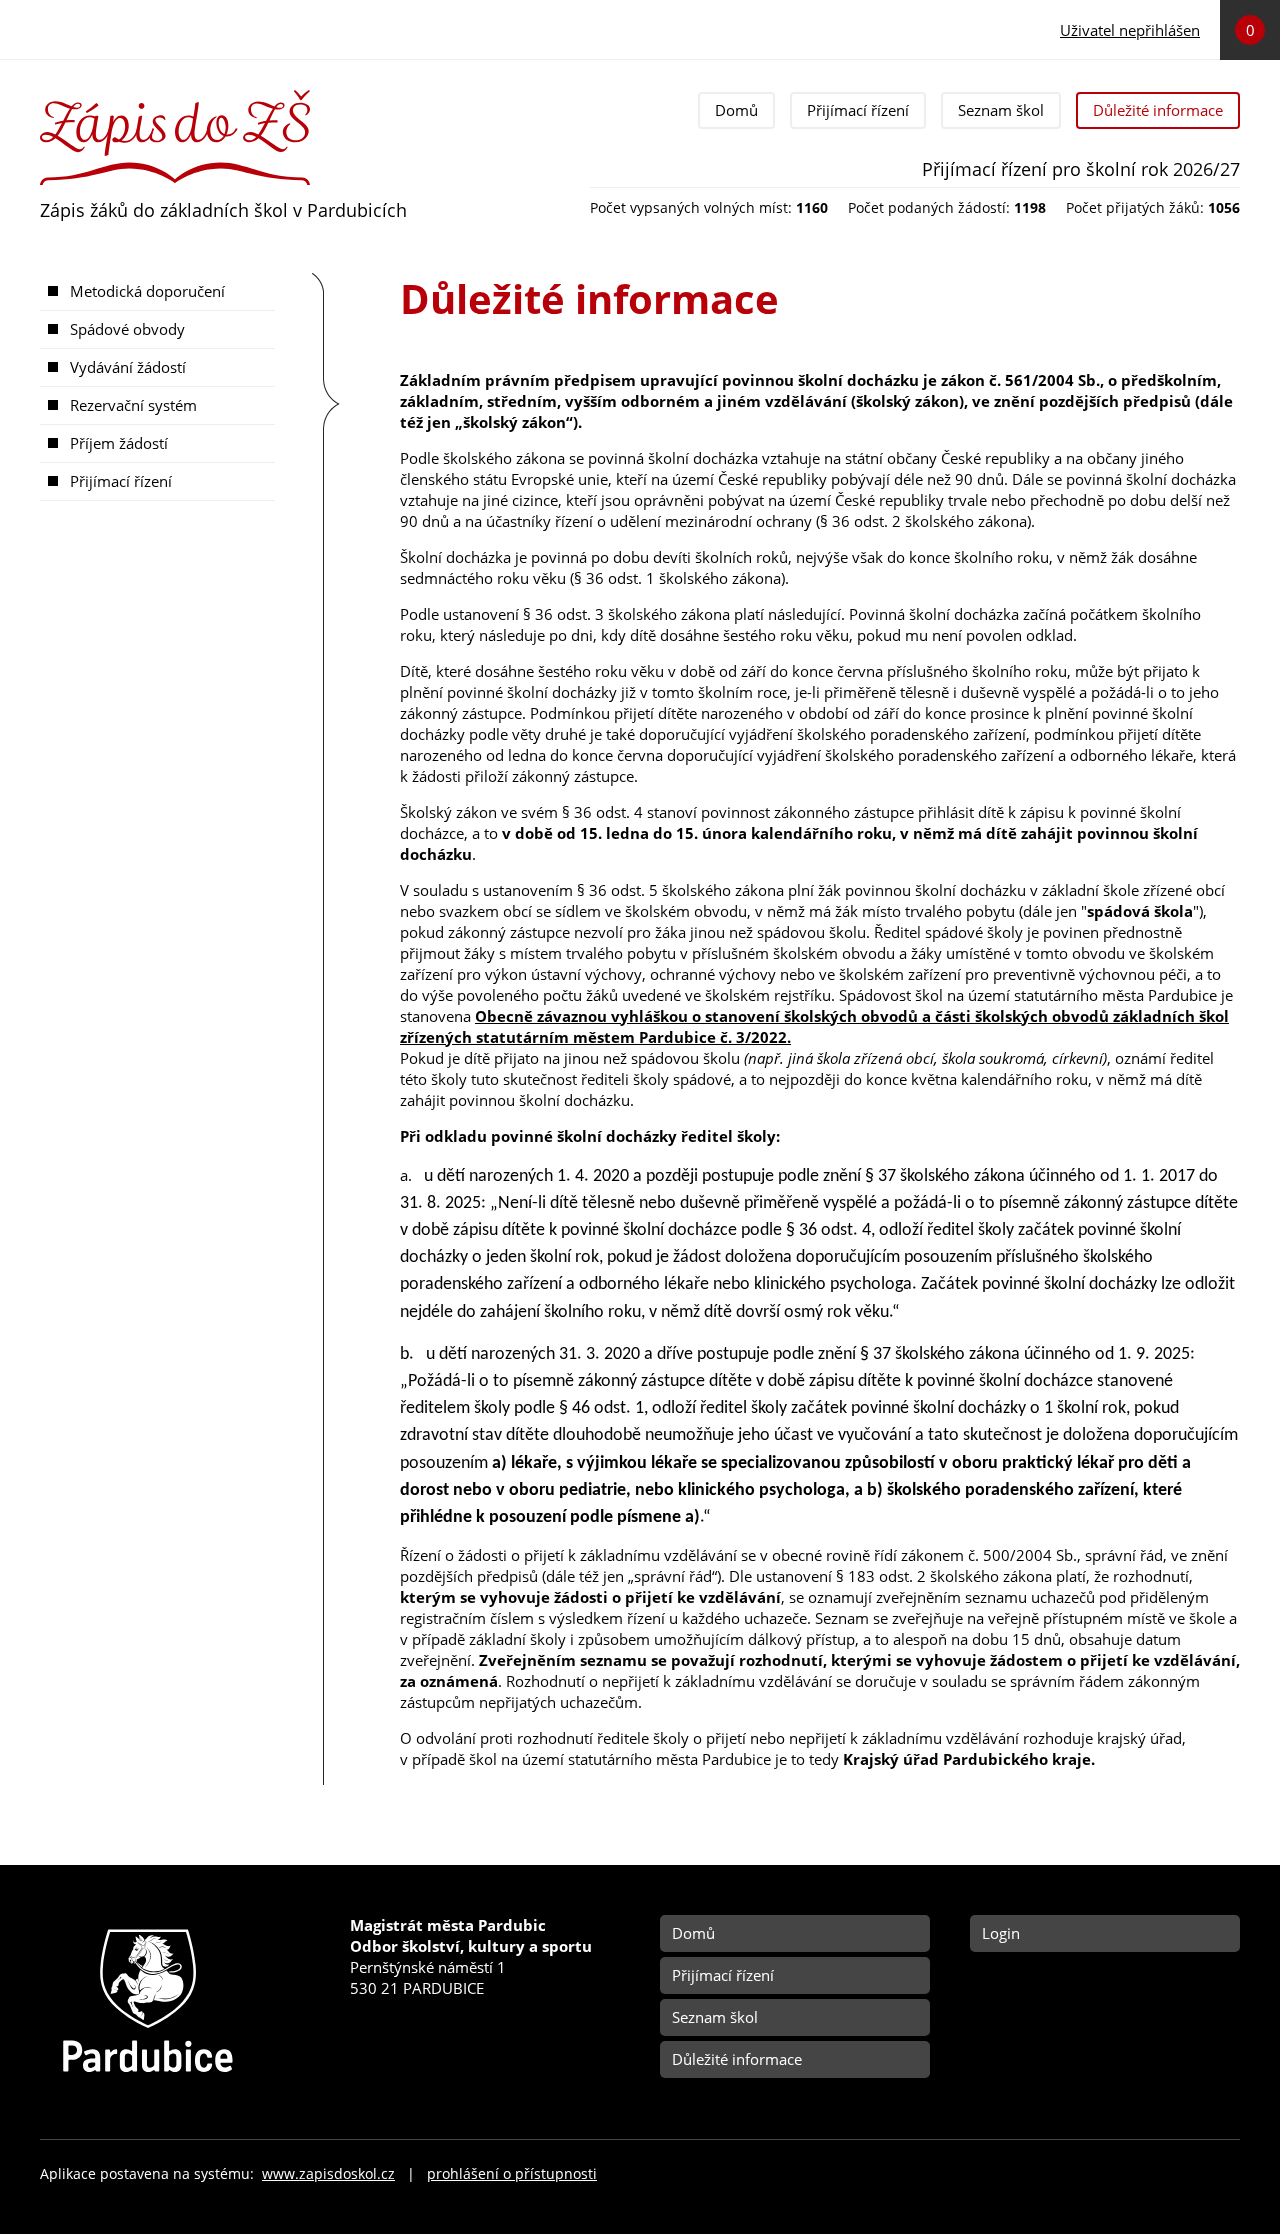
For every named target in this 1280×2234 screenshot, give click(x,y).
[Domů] (175, 98)
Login (1001, 1933)
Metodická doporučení (147, 291)
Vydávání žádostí (128, 367)
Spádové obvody (127, 329)
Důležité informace (1158, 110)
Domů (736, 110)
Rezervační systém (133, 405)
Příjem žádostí (119, 443)
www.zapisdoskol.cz (328, 2174)
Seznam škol (1001, 110)
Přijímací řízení (858, 110)
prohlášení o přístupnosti (512, 2174)
